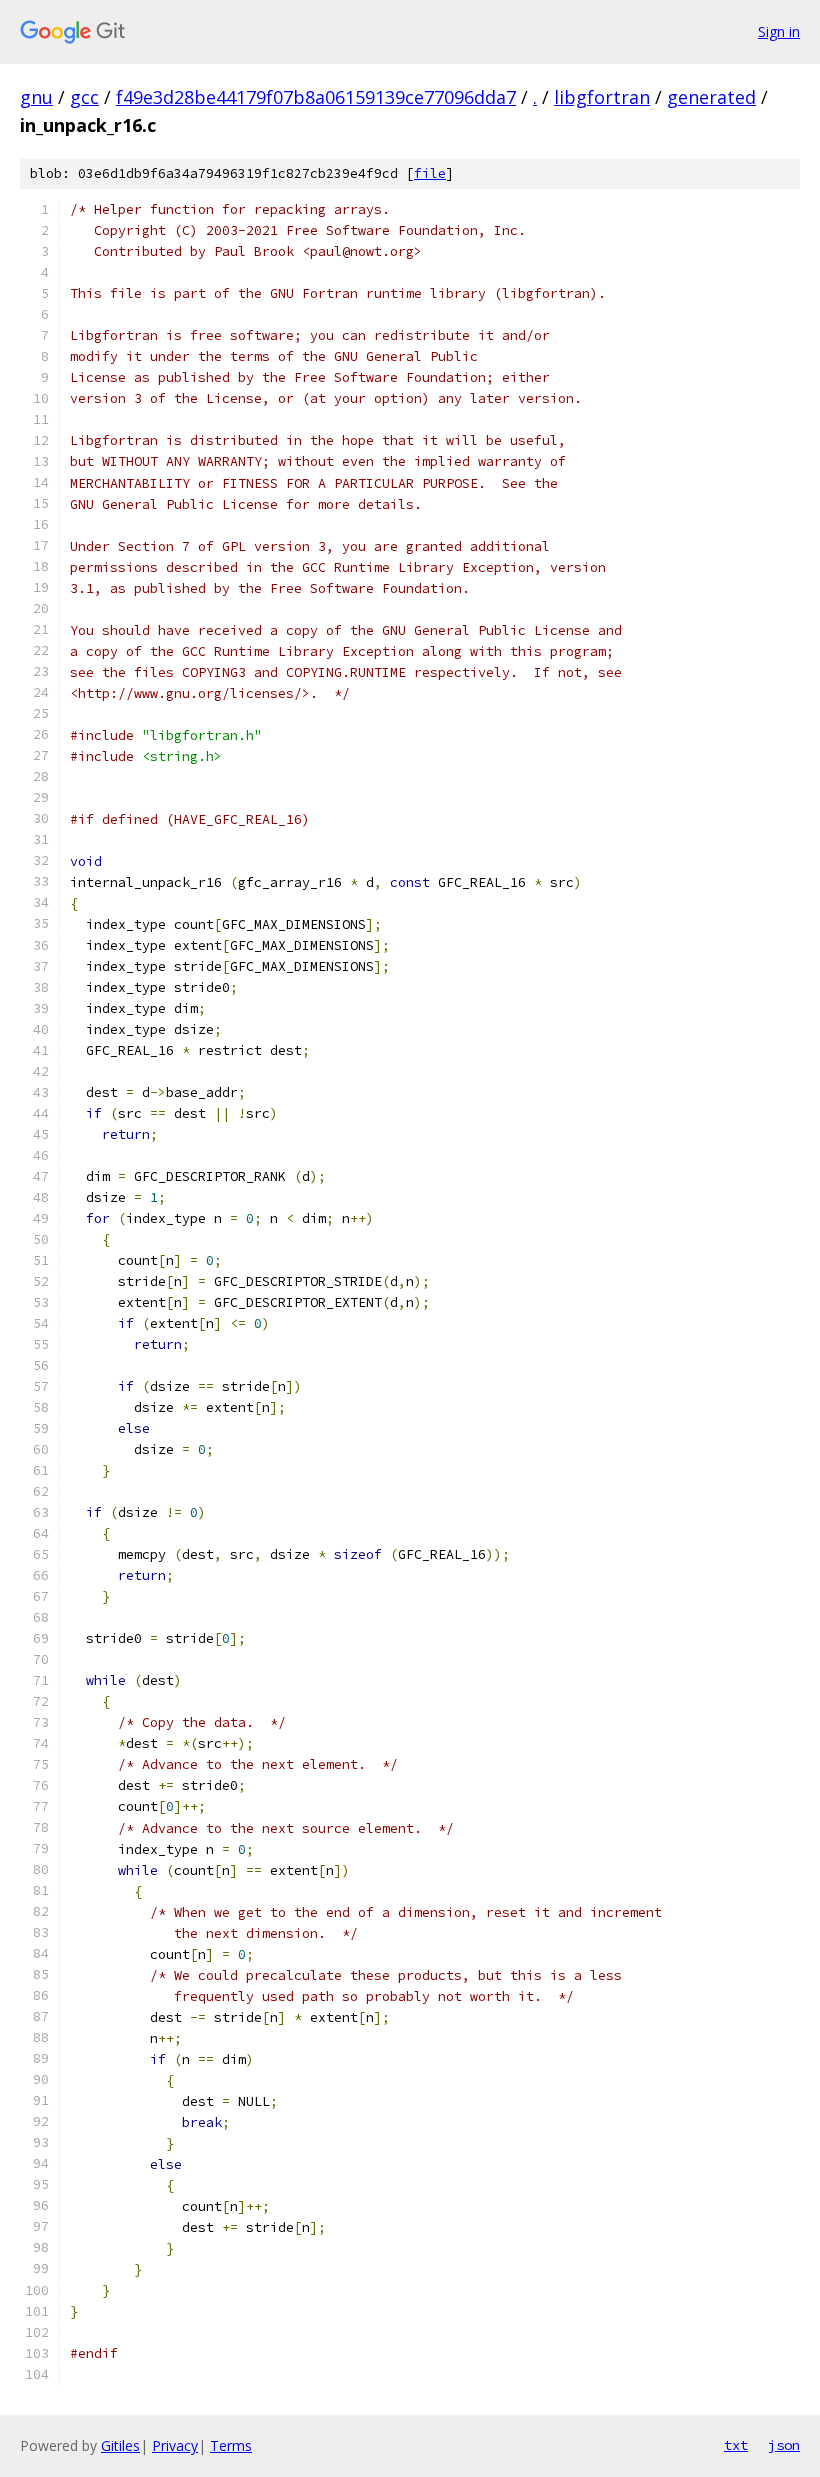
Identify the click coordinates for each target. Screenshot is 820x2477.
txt (736, 2445)
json (784, 2445)
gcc (84, 97)
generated (711, 97)
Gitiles (120, 2445)
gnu (36, 97)
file (430, 173)
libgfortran (602, 97)
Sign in (779, 31)
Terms (231, 2445)
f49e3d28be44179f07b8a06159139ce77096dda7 (316, 97)
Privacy (175, 2445)
